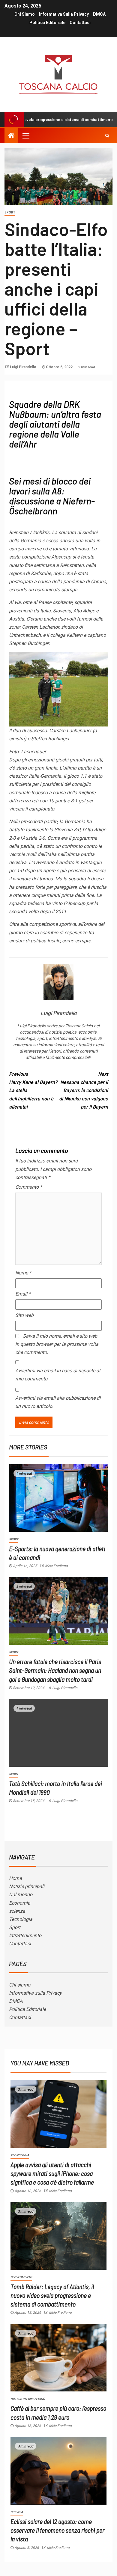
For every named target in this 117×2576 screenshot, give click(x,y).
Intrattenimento (25, 1935)
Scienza (17, 2512)
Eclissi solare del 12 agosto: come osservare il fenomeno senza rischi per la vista (57, 2530)
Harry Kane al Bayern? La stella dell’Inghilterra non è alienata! (33, 1090)
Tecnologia (21, 1919)
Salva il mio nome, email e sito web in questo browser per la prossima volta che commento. (57, 1344)
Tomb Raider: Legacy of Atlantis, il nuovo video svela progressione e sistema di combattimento (52, 2295)
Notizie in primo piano (28, 2399)
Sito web (24, 1315)
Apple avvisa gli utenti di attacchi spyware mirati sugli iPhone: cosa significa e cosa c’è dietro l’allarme (52, 2173)
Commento (29, 1187)
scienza (17, 1911)
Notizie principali (27, 1886)
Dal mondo (21, 1895)
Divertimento (21, 2277)
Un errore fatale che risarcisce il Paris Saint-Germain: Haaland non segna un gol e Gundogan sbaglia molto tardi (55, 1670)
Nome (23, 1273)
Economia (20, 1903)
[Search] (107, 135)
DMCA (99, 14)
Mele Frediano (56, 1566)
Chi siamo (25, 14)
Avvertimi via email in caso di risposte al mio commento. (58, 1375)
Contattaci (80, 23)
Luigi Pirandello (24, 367)
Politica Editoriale (47, 23)
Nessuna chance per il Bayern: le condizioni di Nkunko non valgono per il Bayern (84, 1090)
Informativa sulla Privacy (64, 14)
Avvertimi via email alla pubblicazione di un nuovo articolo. (58, 1402)
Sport (10, 212)
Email (23, 1294)
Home (15, 1878)
